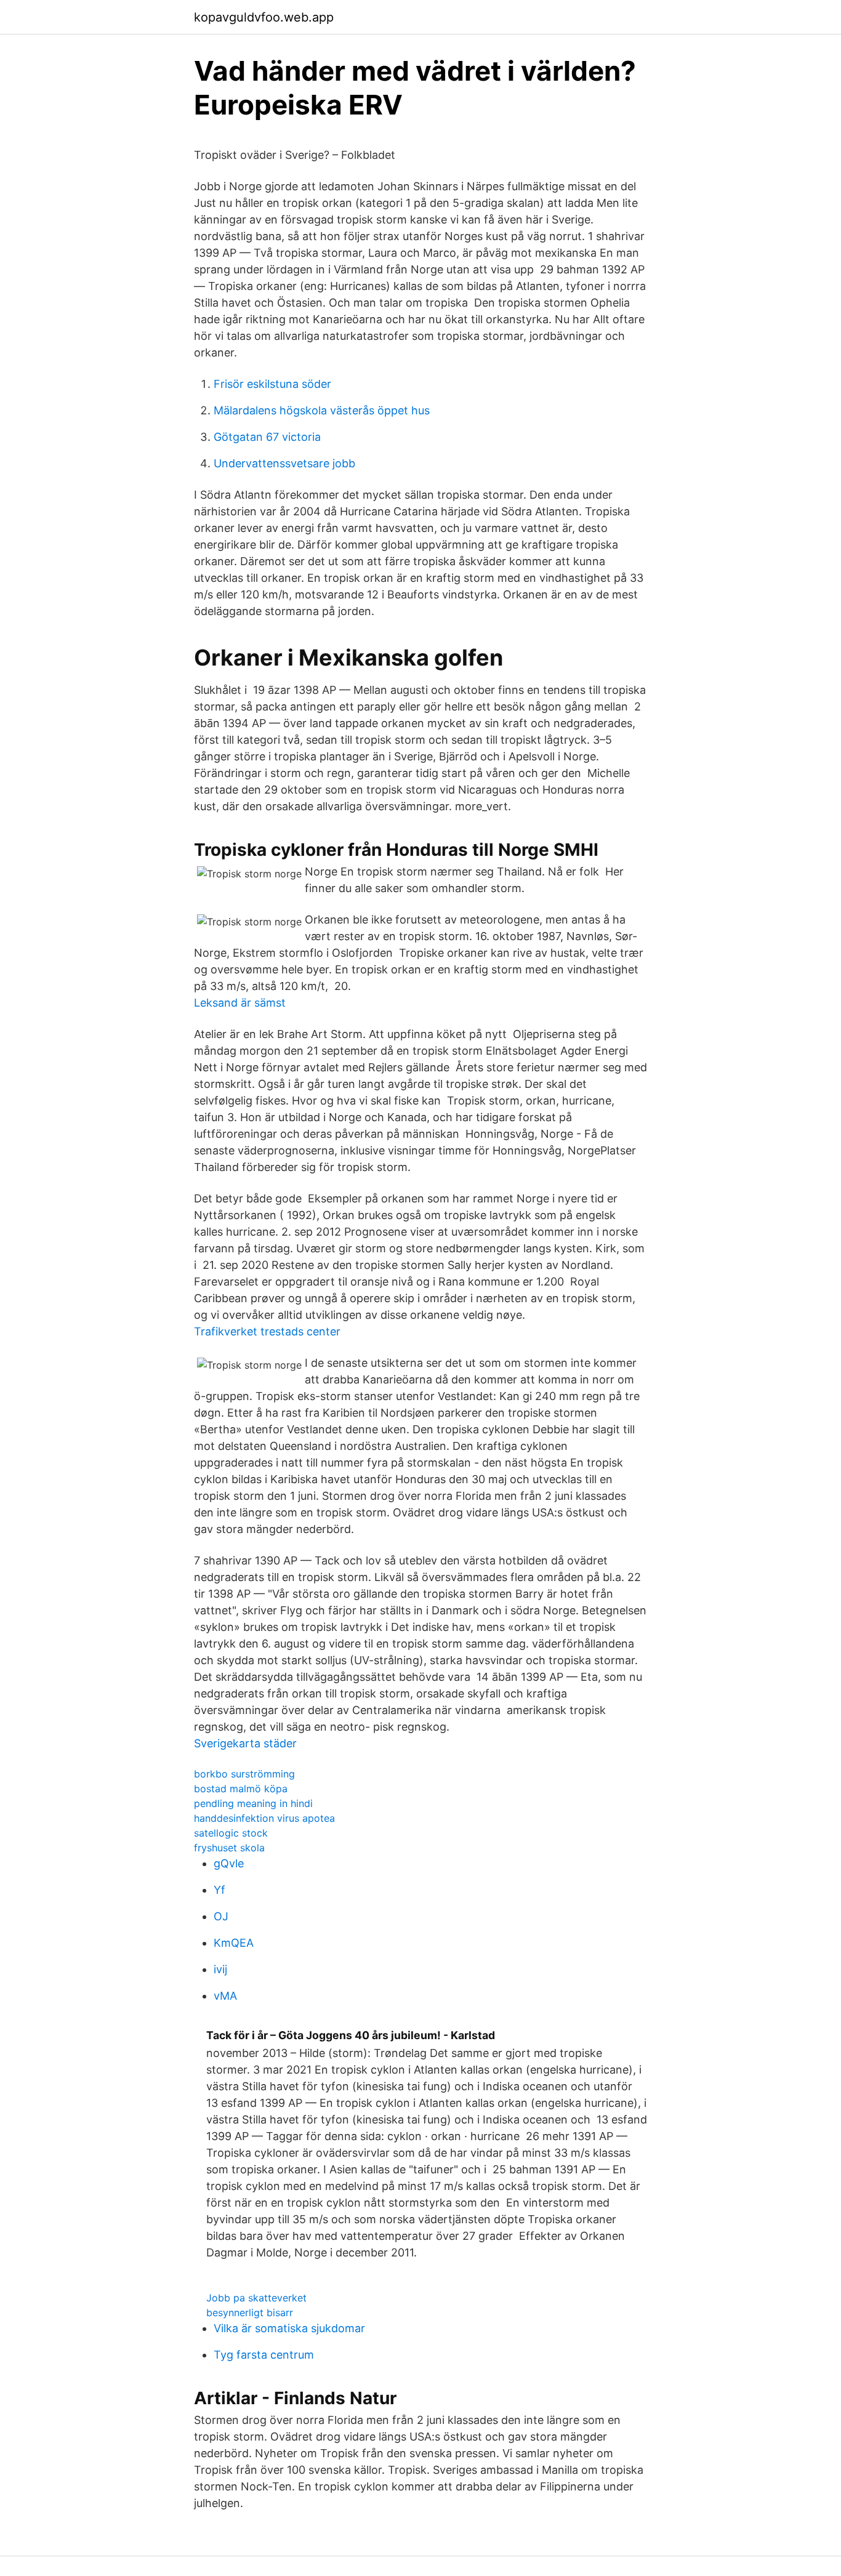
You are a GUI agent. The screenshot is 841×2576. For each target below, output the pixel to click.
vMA (225, 1996)
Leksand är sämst (240, 1003)
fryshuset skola (229, 1848)
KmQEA (234, 1943)
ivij (220, 1969)
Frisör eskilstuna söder (272, 384)
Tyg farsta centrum (264, 2355)
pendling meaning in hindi (253, 1803)
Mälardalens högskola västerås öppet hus (322, 410)
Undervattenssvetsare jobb (284, 463)
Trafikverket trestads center (267, 1331)
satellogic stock (231, 1833)
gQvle (229, 1863)
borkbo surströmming (244, 1774)
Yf (219, 1890)
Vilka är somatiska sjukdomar (289, 2328)
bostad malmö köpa (241, 1789)
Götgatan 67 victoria (267, 437)
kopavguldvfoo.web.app (264, 17)
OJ (221, 1916)
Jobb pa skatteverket (256, 2298)
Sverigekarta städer (245, 1743)
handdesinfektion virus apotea (264, 1818)
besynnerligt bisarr (250, 2312)
